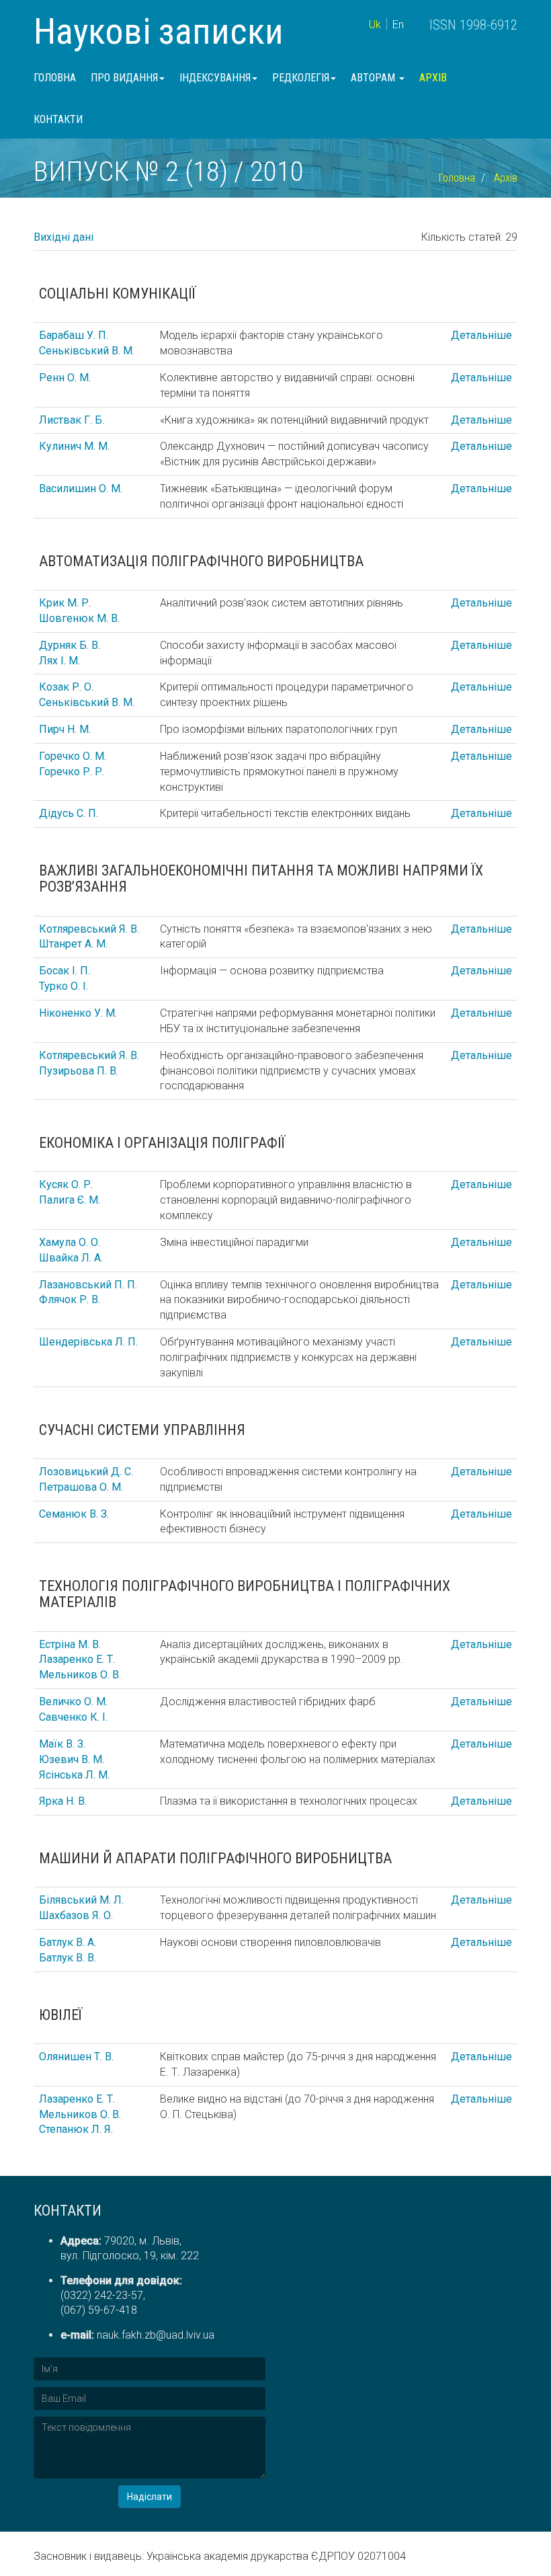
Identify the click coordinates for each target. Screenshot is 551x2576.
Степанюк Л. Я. (76, 2129)
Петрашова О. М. (81, 1487)
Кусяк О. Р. (66, 1184)
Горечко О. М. (73, 756)
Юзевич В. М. (72, 1759)
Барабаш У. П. (74, 335)
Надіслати (150, 2497)
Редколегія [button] (301, 78)
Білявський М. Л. (81, 1900)
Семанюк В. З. (74, 1514)
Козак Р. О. (66, 687)
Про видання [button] (124, 78)
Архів (433, 78)
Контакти (58, 119)
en (398, 25)
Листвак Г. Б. (72, 420)
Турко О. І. (63, 986)
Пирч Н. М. (65, 729)
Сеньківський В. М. (87, 351)
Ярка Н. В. (63, 1801)
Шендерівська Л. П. (88, 1342)
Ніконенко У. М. (78, 1013)
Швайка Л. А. (71, 1258)
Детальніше (481, 335)
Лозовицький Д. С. (86, 1472)
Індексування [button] (215, 78)
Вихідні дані (63, 237)
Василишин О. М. (81, 489)
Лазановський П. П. (88, 1285)
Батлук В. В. (68, 1958)
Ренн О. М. (65, 378)
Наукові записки (159, 31)
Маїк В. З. (62, 1744)
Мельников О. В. (80, 1675)
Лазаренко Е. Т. (77, 1659)
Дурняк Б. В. (70, 645)
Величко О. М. (73, 1702)
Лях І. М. (59, 661)
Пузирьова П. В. (79, 1071)
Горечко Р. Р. (72, 772)
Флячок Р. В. (70, 1299)
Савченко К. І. (73, 1717)
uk (375, 25)
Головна (55, 78)
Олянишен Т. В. (76, 2057)
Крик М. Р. (65, 603)
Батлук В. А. (68, 1942)
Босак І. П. (65, 971)
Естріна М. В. (70, 1644)
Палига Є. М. (70, 1200)
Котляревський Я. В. (89, 929)
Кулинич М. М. (74, 446)
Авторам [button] (374, 78)
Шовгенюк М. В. (79, 618)
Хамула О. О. (70, 1242)
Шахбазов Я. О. (76, 1915)
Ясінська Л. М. (74, 1775)
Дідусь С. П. (69, 813)
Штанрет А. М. (73, 944)
